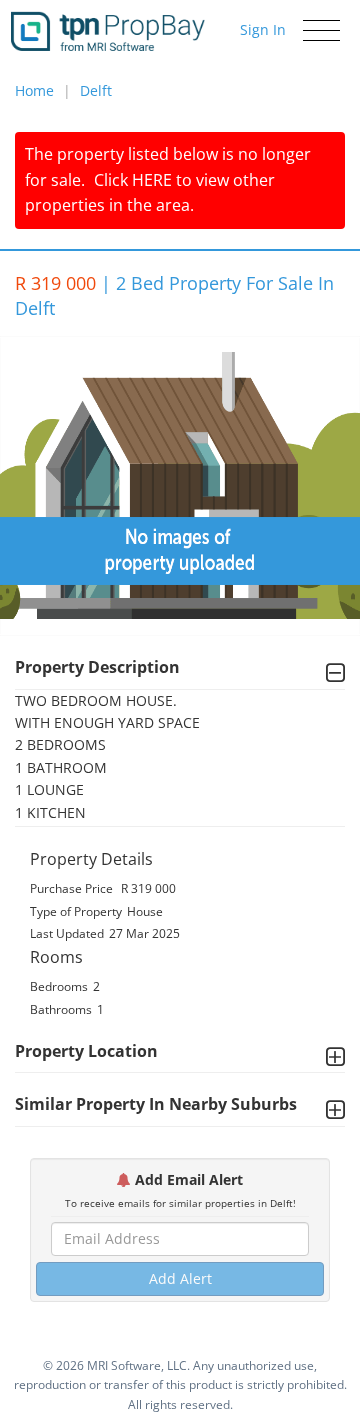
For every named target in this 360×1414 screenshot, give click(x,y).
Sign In (263, 29)
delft (96, 90)
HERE (152, 180)
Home (34, 90)
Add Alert (180, 1278)
